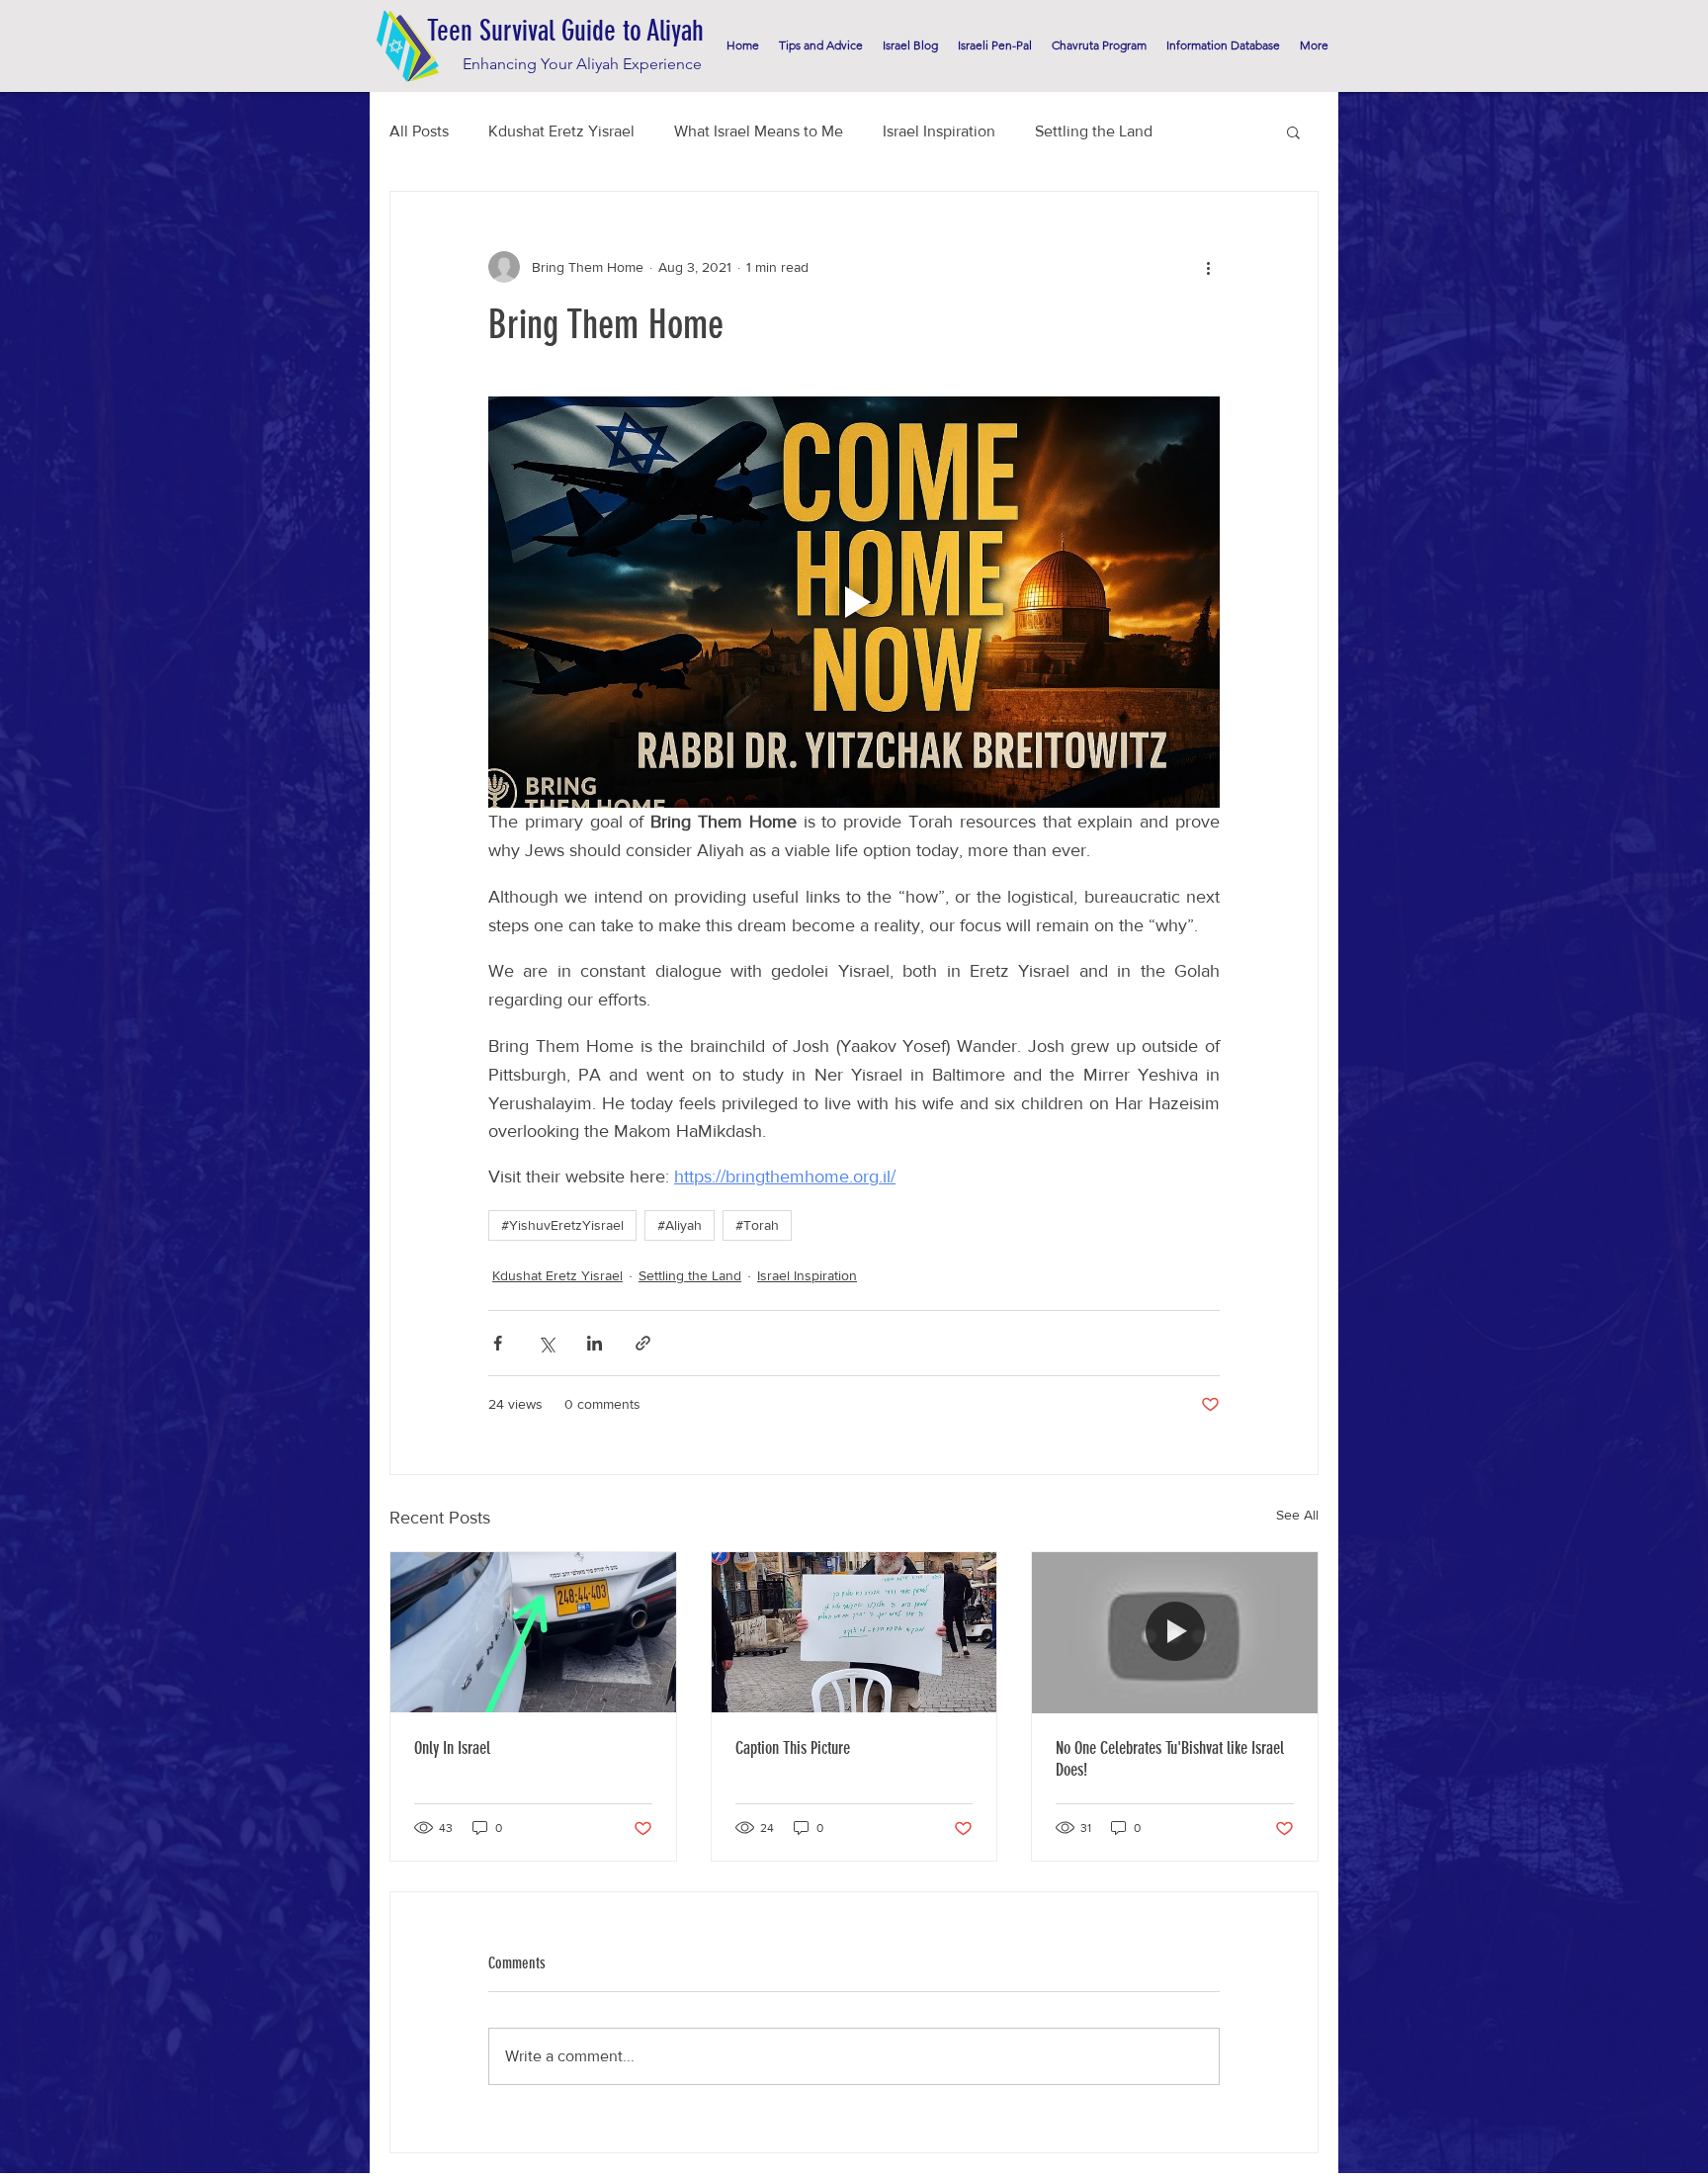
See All (1297, 1515)
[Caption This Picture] (854, 1632)
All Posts (419, 131)
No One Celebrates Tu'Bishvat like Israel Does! (1170, 1759)
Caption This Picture (793, 1748)
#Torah (757, 1225)
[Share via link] (643, 1343)
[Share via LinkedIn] (595, 1343)
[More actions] (1208, 267)
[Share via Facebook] (498, 1343)
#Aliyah (680, 1225)
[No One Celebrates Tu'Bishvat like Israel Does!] (1175, 1632)
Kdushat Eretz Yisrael (561, 131)
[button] (1293, 131)
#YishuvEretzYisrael (562, 1225)
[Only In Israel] (533, 1632)
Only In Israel (452, 1748)
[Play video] (854, 602)
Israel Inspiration (939, 131)
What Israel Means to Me (759, 131)
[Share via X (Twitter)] (546, 1343)
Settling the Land (1094, 131)
